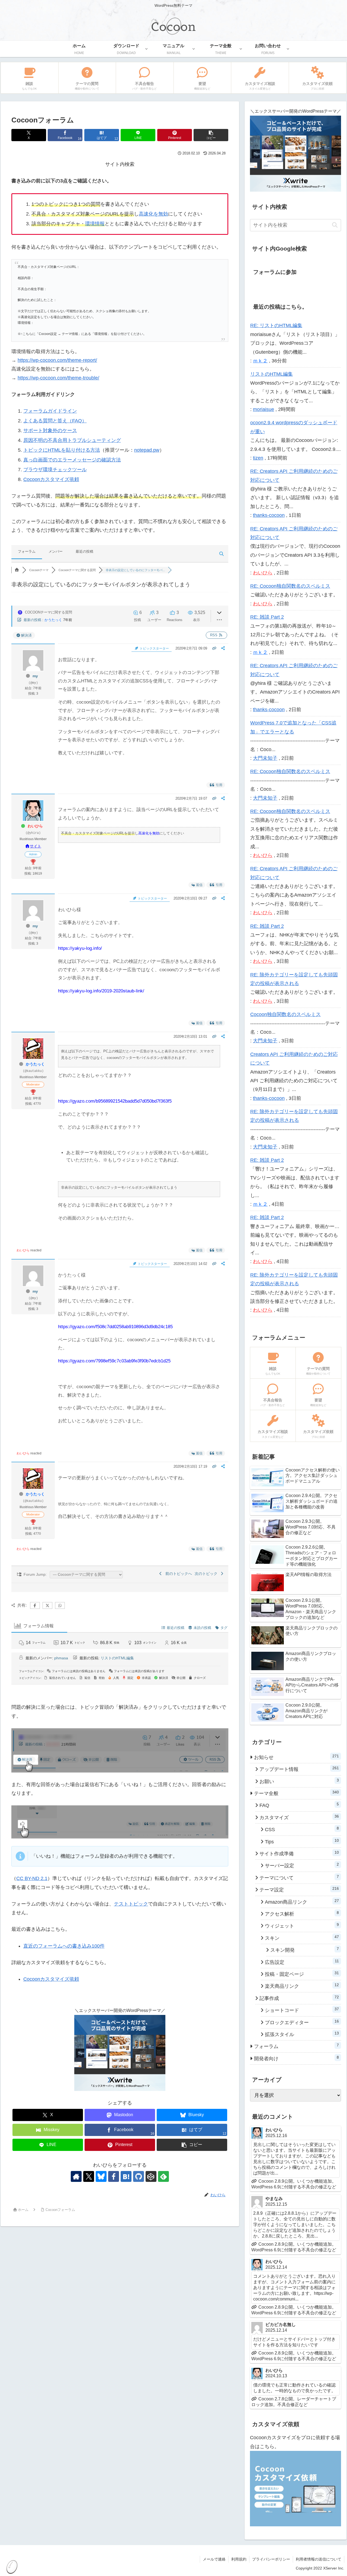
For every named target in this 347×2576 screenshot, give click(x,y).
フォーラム (27, 551)
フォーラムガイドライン (50, 411)
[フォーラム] (17, 570)
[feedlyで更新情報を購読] (163, 2176)
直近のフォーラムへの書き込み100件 (64, 1946)
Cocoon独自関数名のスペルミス (285, 1014)
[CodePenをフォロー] (151, 2176)
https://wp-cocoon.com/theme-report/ (57, 360)
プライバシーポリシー (271, 2559)
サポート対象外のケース (50, 431)
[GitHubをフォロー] (139, 2176)
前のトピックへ (178, 1574)
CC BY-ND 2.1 (32, 1878)
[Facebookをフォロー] (114, 2176)
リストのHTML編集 (117, 1658)
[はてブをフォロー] (126, 2176)
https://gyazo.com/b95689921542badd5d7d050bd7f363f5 (115, 1101)
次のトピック (207, 1574)
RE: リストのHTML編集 (276, 325)
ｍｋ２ (260, 361)
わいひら (35, 826)
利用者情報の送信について (319, 2559)
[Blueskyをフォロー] (101, 2176)
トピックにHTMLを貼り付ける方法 (62, 450)
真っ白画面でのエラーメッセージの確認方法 (72, 460)
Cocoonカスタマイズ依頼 (51, 479)
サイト (36, 846)
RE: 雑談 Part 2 (267, 617)
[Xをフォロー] (89, 2176)
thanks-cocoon (269, 515)
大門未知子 (265, 758)
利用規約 (239, 2559)
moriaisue (264, 409)
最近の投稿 (84, 551)
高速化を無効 (153, 214)
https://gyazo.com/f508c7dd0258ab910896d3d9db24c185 (115, 1327)
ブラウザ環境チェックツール (55, 470)
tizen (258, 458)
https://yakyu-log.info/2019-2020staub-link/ (101, 991)
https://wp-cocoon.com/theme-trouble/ (58, 378)
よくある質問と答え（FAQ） (55, 421)
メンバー (56, 551)
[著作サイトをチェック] (76, 2176)
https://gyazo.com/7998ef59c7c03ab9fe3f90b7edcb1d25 (114, 1361)
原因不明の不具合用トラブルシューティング (72, 440)
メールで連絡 (214, 2559)
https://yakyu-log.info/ (80, 948)
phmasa (61, 1658)
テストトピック (131, 1904)
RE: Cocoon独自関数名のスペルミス (290, 586)
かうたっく (53, 620)
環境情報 (95, 224)
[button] (211, 135)
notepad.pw (147, 450)
